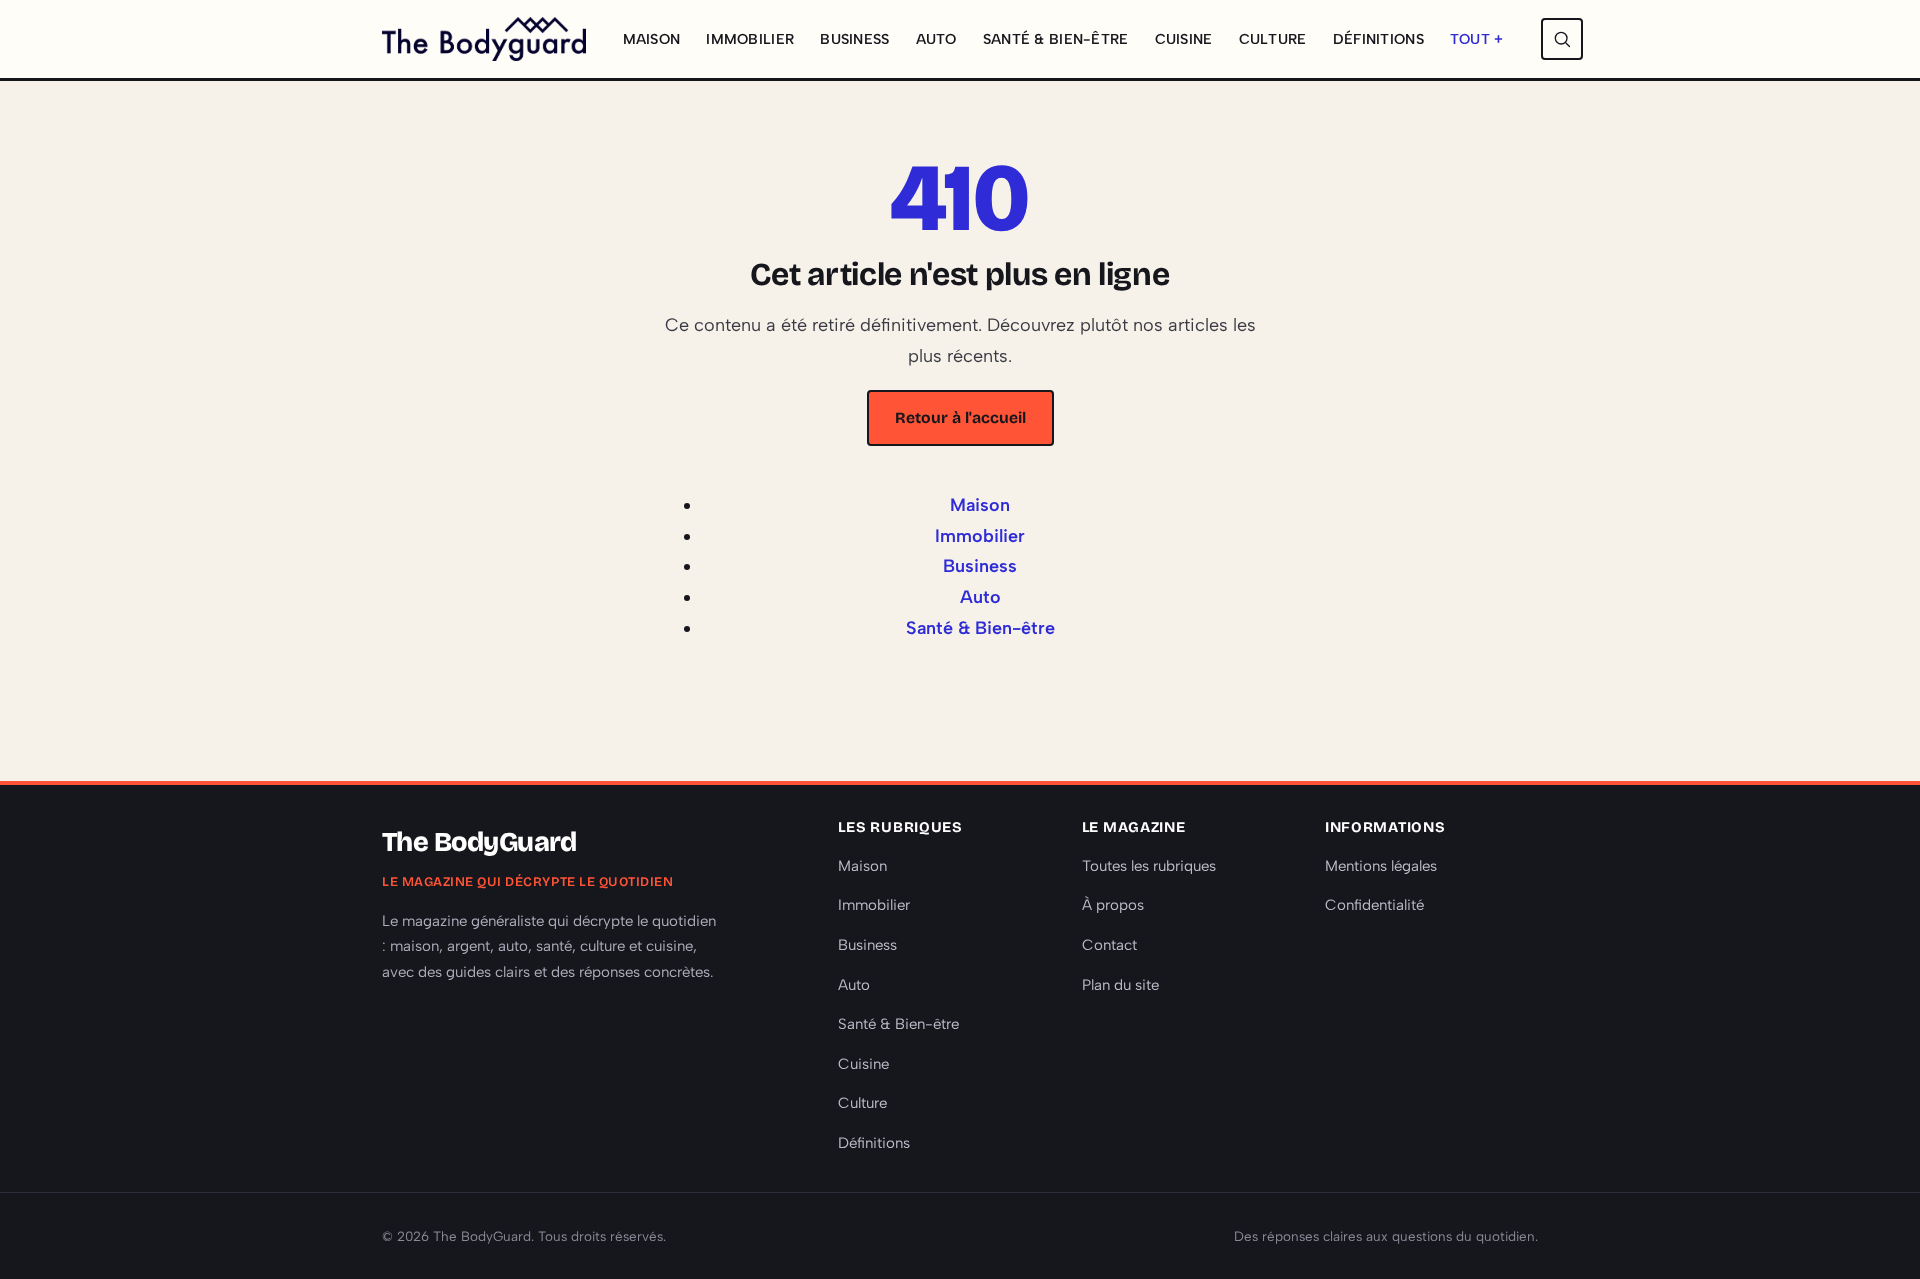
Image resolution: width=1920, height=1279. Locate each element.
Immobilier (750, 39)
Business (854, 39)
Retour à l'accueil (960, 417)
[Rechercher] (1562, 39)
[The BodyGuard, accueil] (484, 39)
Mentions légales (1381, 866)
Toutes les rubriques (1149, 866)
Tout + (1477, 39)
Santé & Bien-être (1056, 39)
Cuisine (1184, 39)
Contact (1109, 945)
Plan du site (1120, 985)
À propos (1113, 905)
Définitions (1378, 39)
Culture (1273, 39)
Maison (652, 39)
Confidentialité (1374, 905)
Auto (936, 39)
